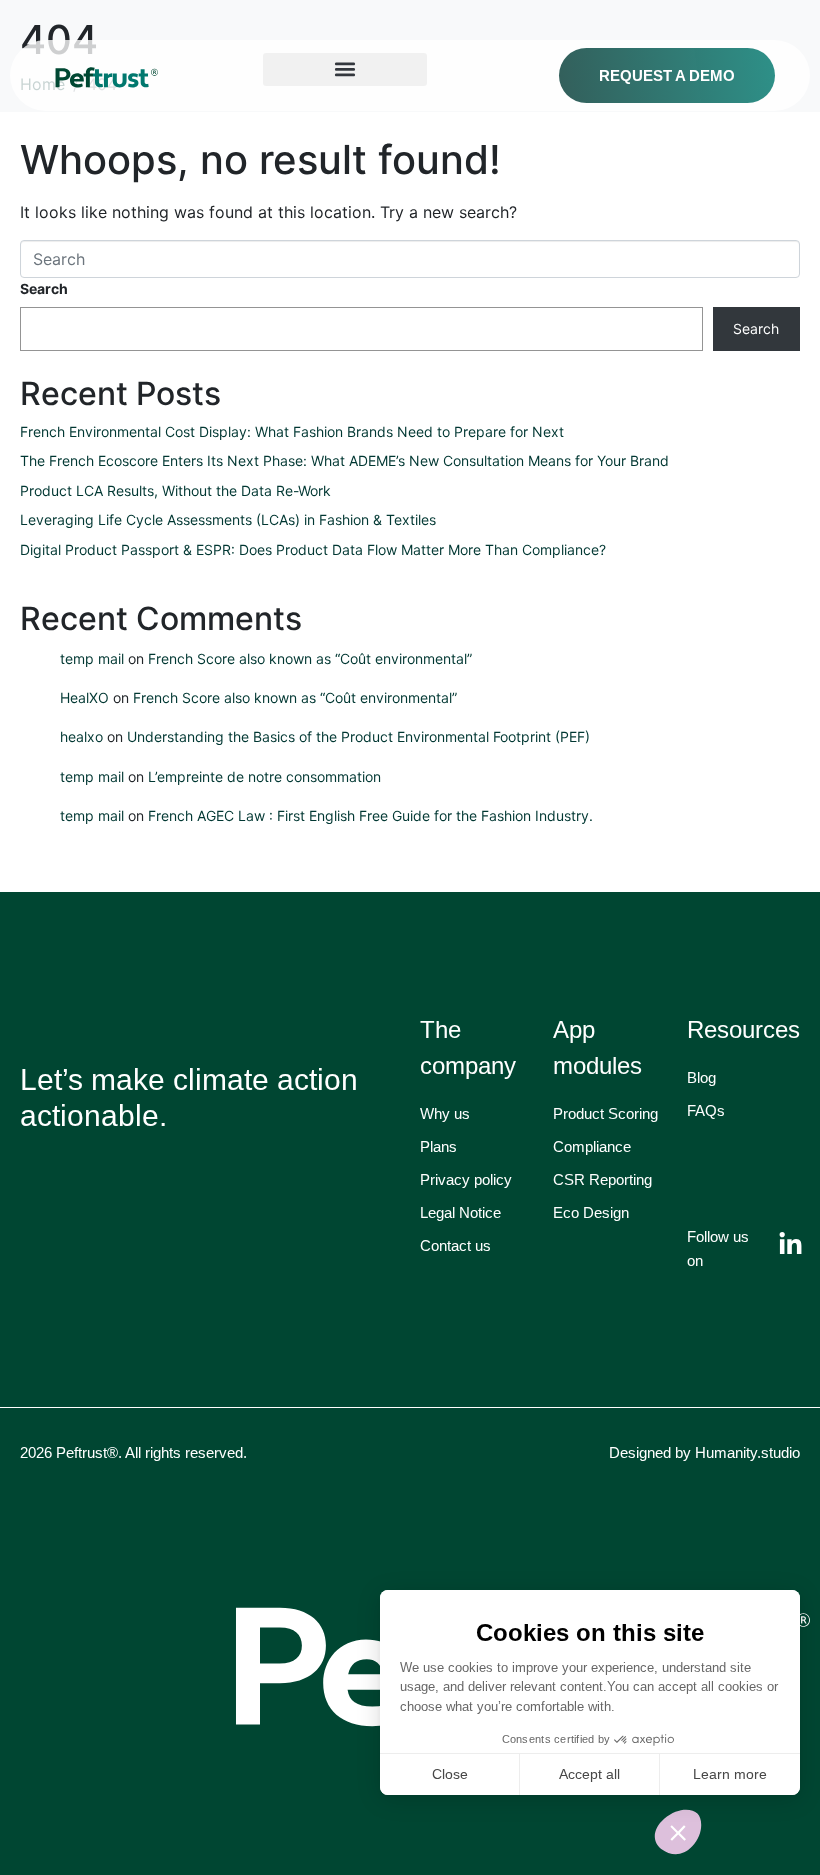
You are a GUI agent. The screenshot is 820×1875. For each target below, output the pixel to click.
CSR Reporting (602, 1179)
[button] (678, 1832)
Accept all (589, 1774)
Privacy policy (466, 1179)
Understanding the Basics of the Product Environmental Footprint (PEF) (358, 736)
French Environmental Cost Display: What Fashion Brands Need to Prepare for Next (292, 431)
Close (450, 1774)
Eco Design (591, 1212)
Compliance (592, 1146)
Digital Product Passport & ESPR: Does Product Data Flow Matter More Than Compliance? (313, 549)
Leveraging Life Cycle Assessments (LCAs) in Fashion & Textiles (228, 519)
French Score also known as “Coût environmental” (310, 658)
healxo (81, 736)
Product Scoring (605, 1113)
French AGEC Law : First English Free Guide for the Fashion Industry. (370, 815)
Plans (438, 1146)
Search (44, 288)
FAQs (706, 1110)
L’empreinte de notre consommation (264, 776)
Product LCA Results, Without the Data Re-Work (177, 490)
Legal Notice (460, 1212)
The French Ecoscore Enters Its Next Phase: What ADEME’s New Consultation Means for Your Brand (344, 460)
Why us (445, 1113)
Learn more (730, 1774)
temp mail (92, 658)
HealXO (84, 697)
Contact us (455, 1245)
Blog (701, 1077)
